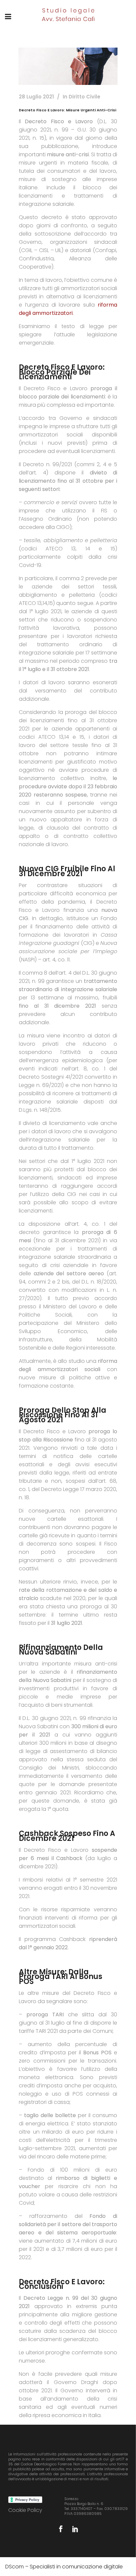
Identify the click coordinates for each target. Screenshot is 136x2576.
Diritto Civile (85, 97)
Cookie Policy (25, 2510)
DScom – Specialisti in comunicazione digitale (64, 2567)
